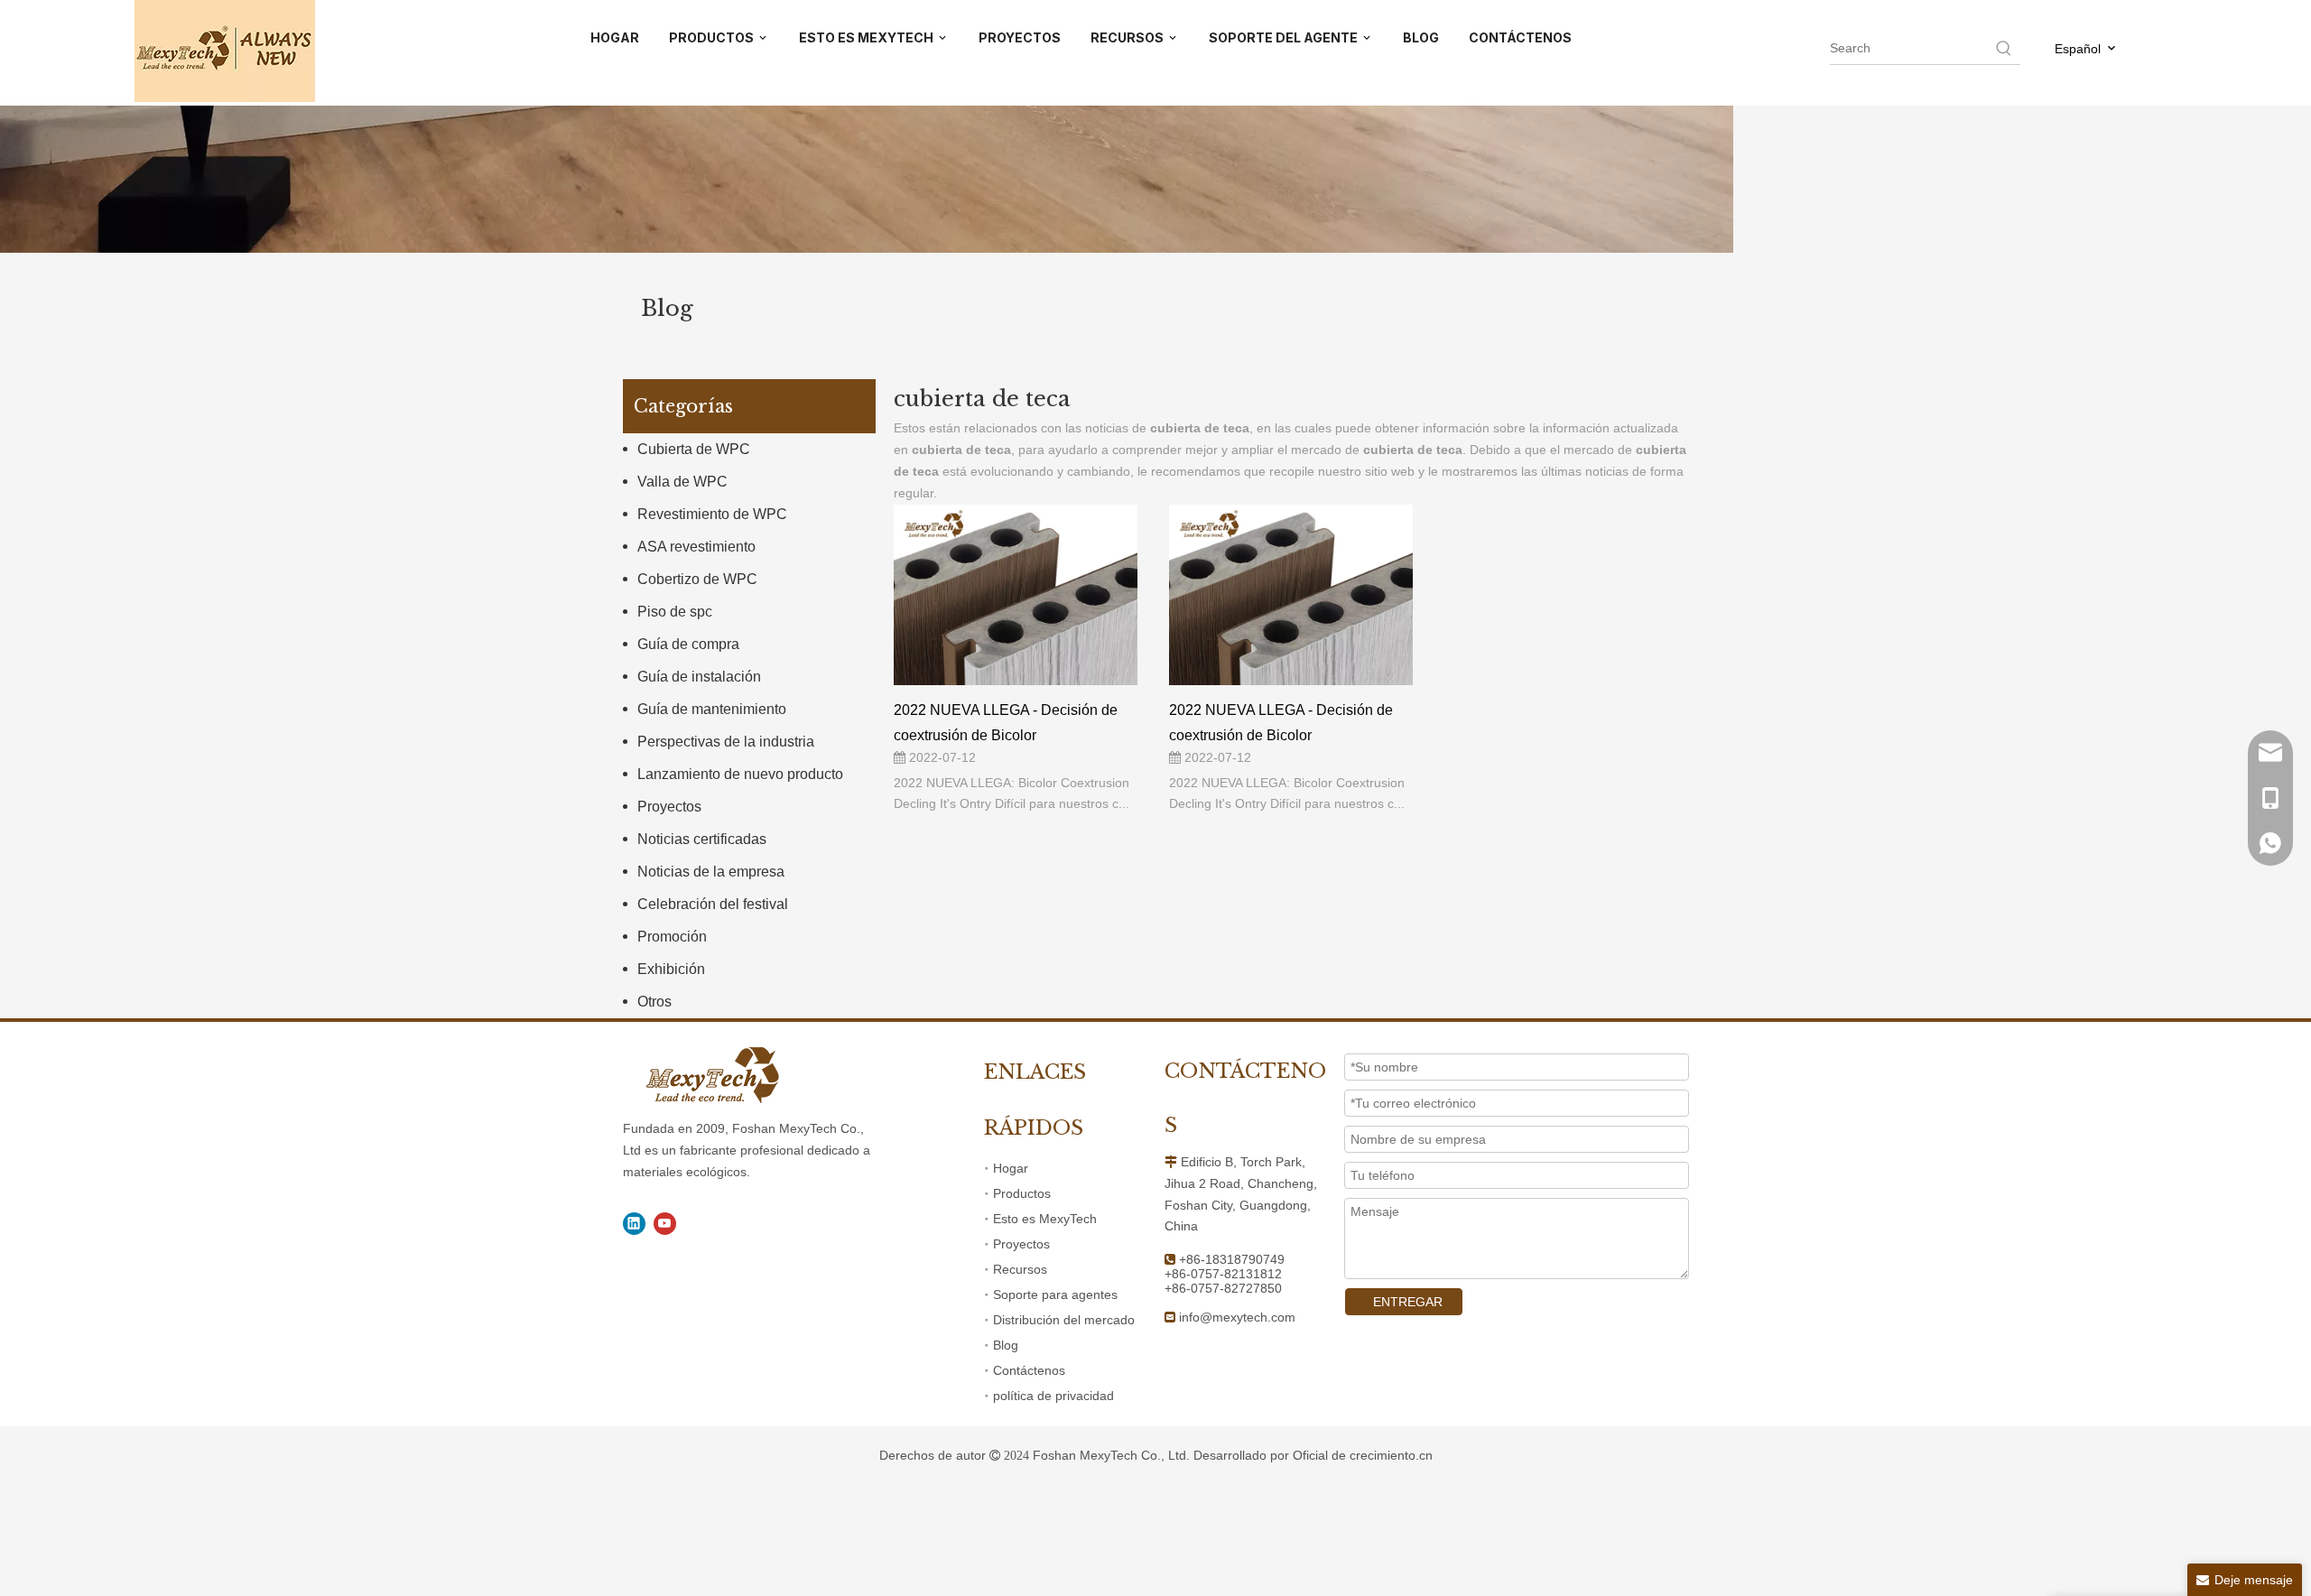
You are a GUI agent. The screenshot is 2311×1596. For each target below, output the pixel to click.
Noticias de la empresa (711, 872)
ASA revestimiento (696, 547)
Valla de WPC (682, 482)
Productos (1022, 1193)
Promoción (672, 937)
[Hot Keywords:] (2004, 48)
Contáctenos (1029, 1370)
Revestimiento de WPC (712, 514)
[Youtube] (665, 1224)
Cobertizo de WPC (697, 579)
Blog (1006, 1345)
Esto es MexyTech (1045, 1219)
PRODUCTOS (713, 37)
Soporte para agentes (1055, 1294)
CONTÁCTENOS (1520, 37)
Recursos (1020, 1269)
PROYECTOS (1020, 37)
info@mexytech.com (1237, 1317)
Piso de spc (675, 612)
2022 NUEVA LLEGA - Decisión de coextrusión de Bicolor (1006, 722)
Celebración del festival (713, 904)
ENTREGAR (1408, 1302)
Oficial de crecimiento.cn (1363, 1455)
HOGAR (615, 37)
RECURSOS (1128, 37)
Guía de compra (688, 644)
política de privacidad (1053, 1396)
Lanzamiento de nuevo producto (740, 774)
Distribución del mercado (1064, 1320)
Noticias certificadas (702, 839)
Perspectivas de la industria (726, 742)
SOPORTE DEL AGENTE (1285, 37)
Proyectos (669, 807)
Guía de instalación (699, 677)
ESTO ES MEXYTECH (868, 37)
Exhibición (671, 969)
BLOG (1421, 37)
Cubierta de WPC (694, 449)
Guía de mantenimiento (712, 709)
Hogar (1011, 1168)
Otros (654, 1002)
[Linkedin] (634, 1224)
